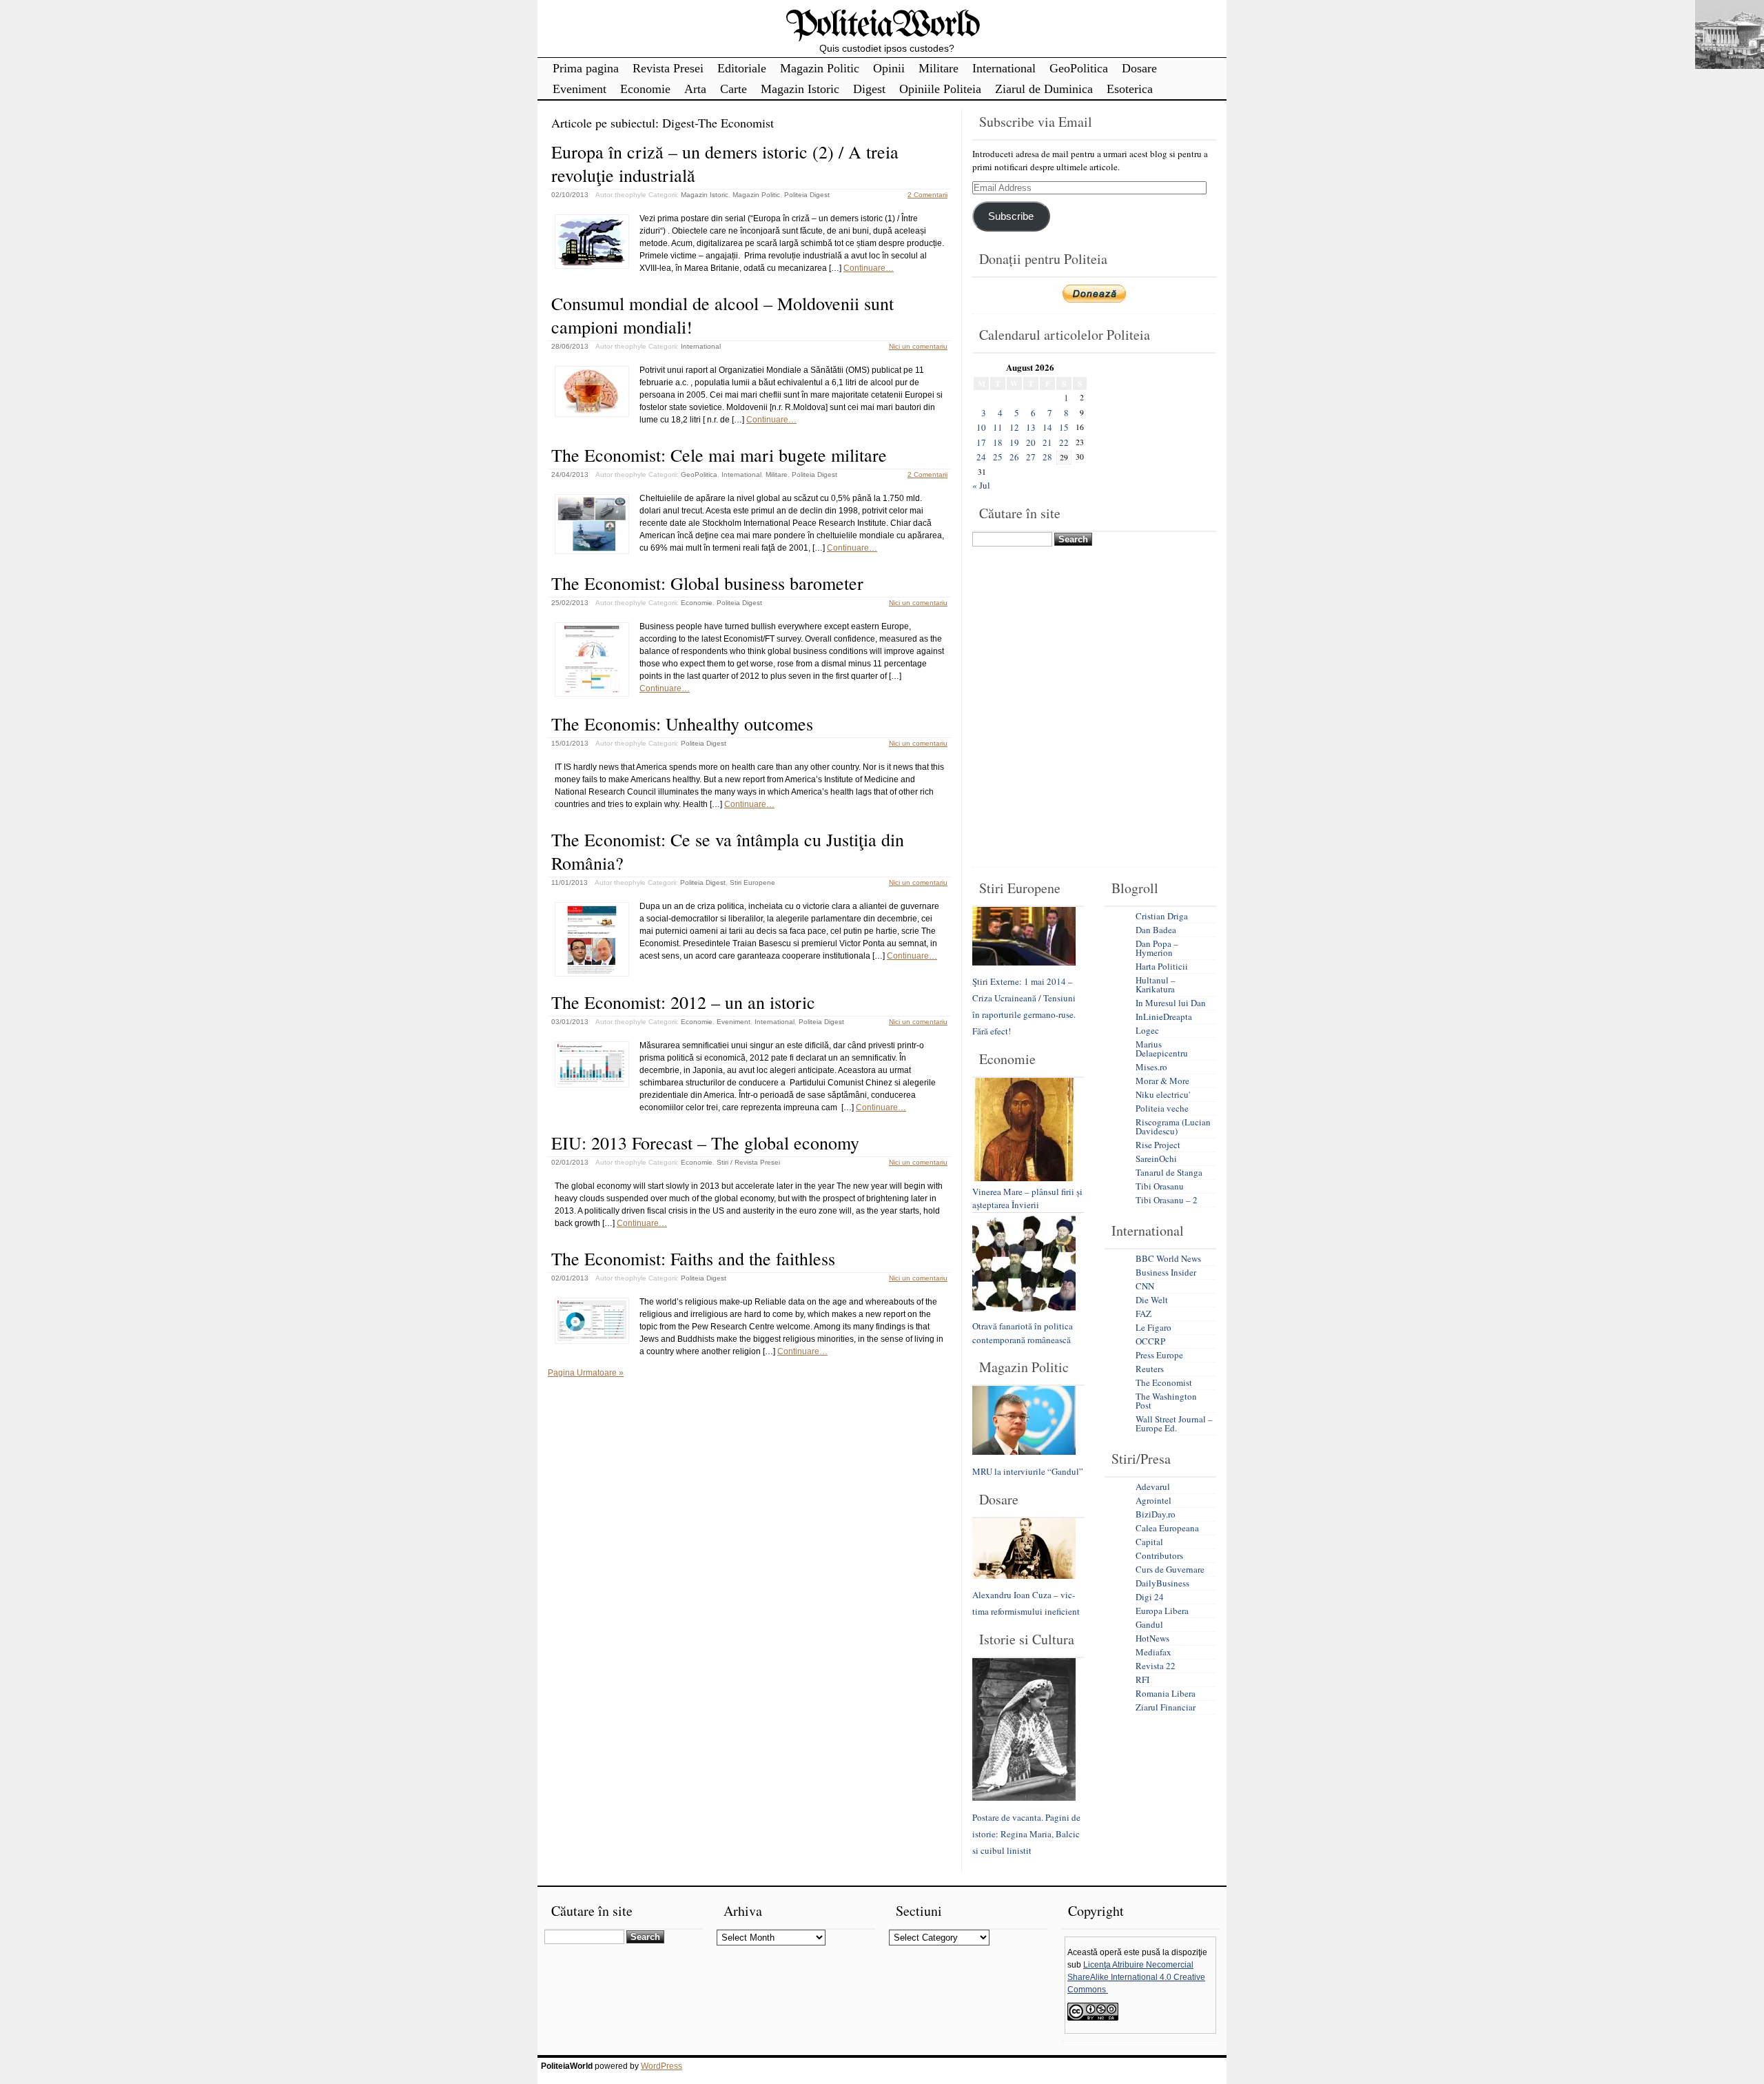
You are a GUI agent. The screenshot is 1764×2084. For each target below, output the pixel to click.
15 (1064, 427)
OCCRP (1150, 1341)
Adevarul (1153, 1487)
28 (1047, 457)
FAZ (1143, 1314)
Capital (1149, 1542)
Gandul (1149, 1624)
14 (1047, 427)
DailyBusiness (1162, 1583)
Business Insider (1166, 1272)
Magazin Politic (820, 68)
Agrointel (1153, 1500)
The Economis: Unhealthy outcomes (682, 724)
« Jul (981, 485)
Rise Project (1158, 1145)
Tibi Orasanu (1160, 1186)
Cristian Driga (1162, 916)
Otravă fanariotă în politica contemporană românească (1023, 1333)
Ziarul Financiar (1166, 1707)
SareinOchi (1156, 1158)
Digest (869, 89)
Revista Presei (668, 68)
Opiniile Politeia (940, 89)
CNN (1145, 1286)
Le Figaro (1153, 1327)
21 (1047, 442)
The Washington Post (1166, 1401)
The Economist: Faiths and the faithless (693, 1258)
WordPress (661, 2066)
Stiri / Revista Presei (748, 1162)
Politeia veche (1162, 1108)
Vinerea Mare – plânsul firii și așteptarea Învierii (1027, 1198)
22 (1064, 442)
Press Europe (1159, 1355)
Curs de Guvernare (1170, 1569)
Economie (645, 89)
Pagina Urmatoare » (586, 1373)
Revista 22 (1156, 1666)
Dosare (1139, 68)
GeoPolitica (1079, 68)
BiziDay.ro (1156, 1514)
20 (1031, 442)
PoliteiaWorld (882, 26)
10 (981, 427)
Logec (1147, 1030)
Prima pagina (586, 68)
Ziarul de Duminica (1044, 89)
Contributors (1159, 1555)
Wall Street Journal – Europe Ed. (1174, 1423)
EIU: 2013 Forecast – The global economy (705, 1143)
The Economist (1164, 1382)
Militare (939, 68)
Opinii (889, 68)
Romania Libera (1166, 1693)
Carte (734, 89)
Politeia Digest (807, 195)
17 (981, 442)
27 (1031, 457)
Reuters (1150, 1369)
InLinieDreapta (1164, 1017)
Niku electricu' (1163, 1094)
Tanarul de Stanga (1169, 1172)
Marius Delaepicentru (1162, 1049)
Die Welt (1152, 1300)
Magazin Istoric (800, 89)
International (1004, 68)
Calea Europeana (1167, 1528)
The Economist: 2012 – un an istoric (683, 1002)
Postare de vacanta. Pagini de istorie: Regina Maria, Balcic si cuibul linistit (1026, 1834)
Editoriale (742, 68)
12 (1014, 427)
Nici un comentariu (918, 346)
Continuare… (869, 268)
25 (998, 457)
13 (1031, 427)
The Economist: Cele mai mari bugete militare (719, 455)
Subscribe (1011, 216)
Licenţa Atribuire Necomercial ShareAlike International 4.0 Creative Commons (1136, 1977)
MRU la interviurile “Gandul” (1028, 1471)
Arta (695, 89)
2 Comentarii (927, 195)
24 (981, 457)
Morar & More (1162, 1081)
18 (998, 442)
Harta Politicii (1162, 966)
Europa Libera (1162, 1611)
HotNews (1152, 1638)
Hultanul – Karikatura (1156, 984)
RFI (1142, 1679)
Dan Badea (1156, 930)
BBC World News (1168, 1258)
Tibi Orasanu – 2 (1167, 1200)
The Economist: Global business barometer (707, 583)
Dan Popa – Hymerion (1157, 948)
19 (1014, 442)
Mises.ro (1151, 1067)
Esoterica (1130, 89)
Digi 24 (1150, 1597)
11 (998, 427)
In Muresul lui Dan (1171, 1003)
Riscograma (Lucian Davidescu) (1173, 1126)
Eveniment (580, 89)
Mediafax (1153, 1652)
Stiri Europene (752, 882)
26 (1014, 457)
